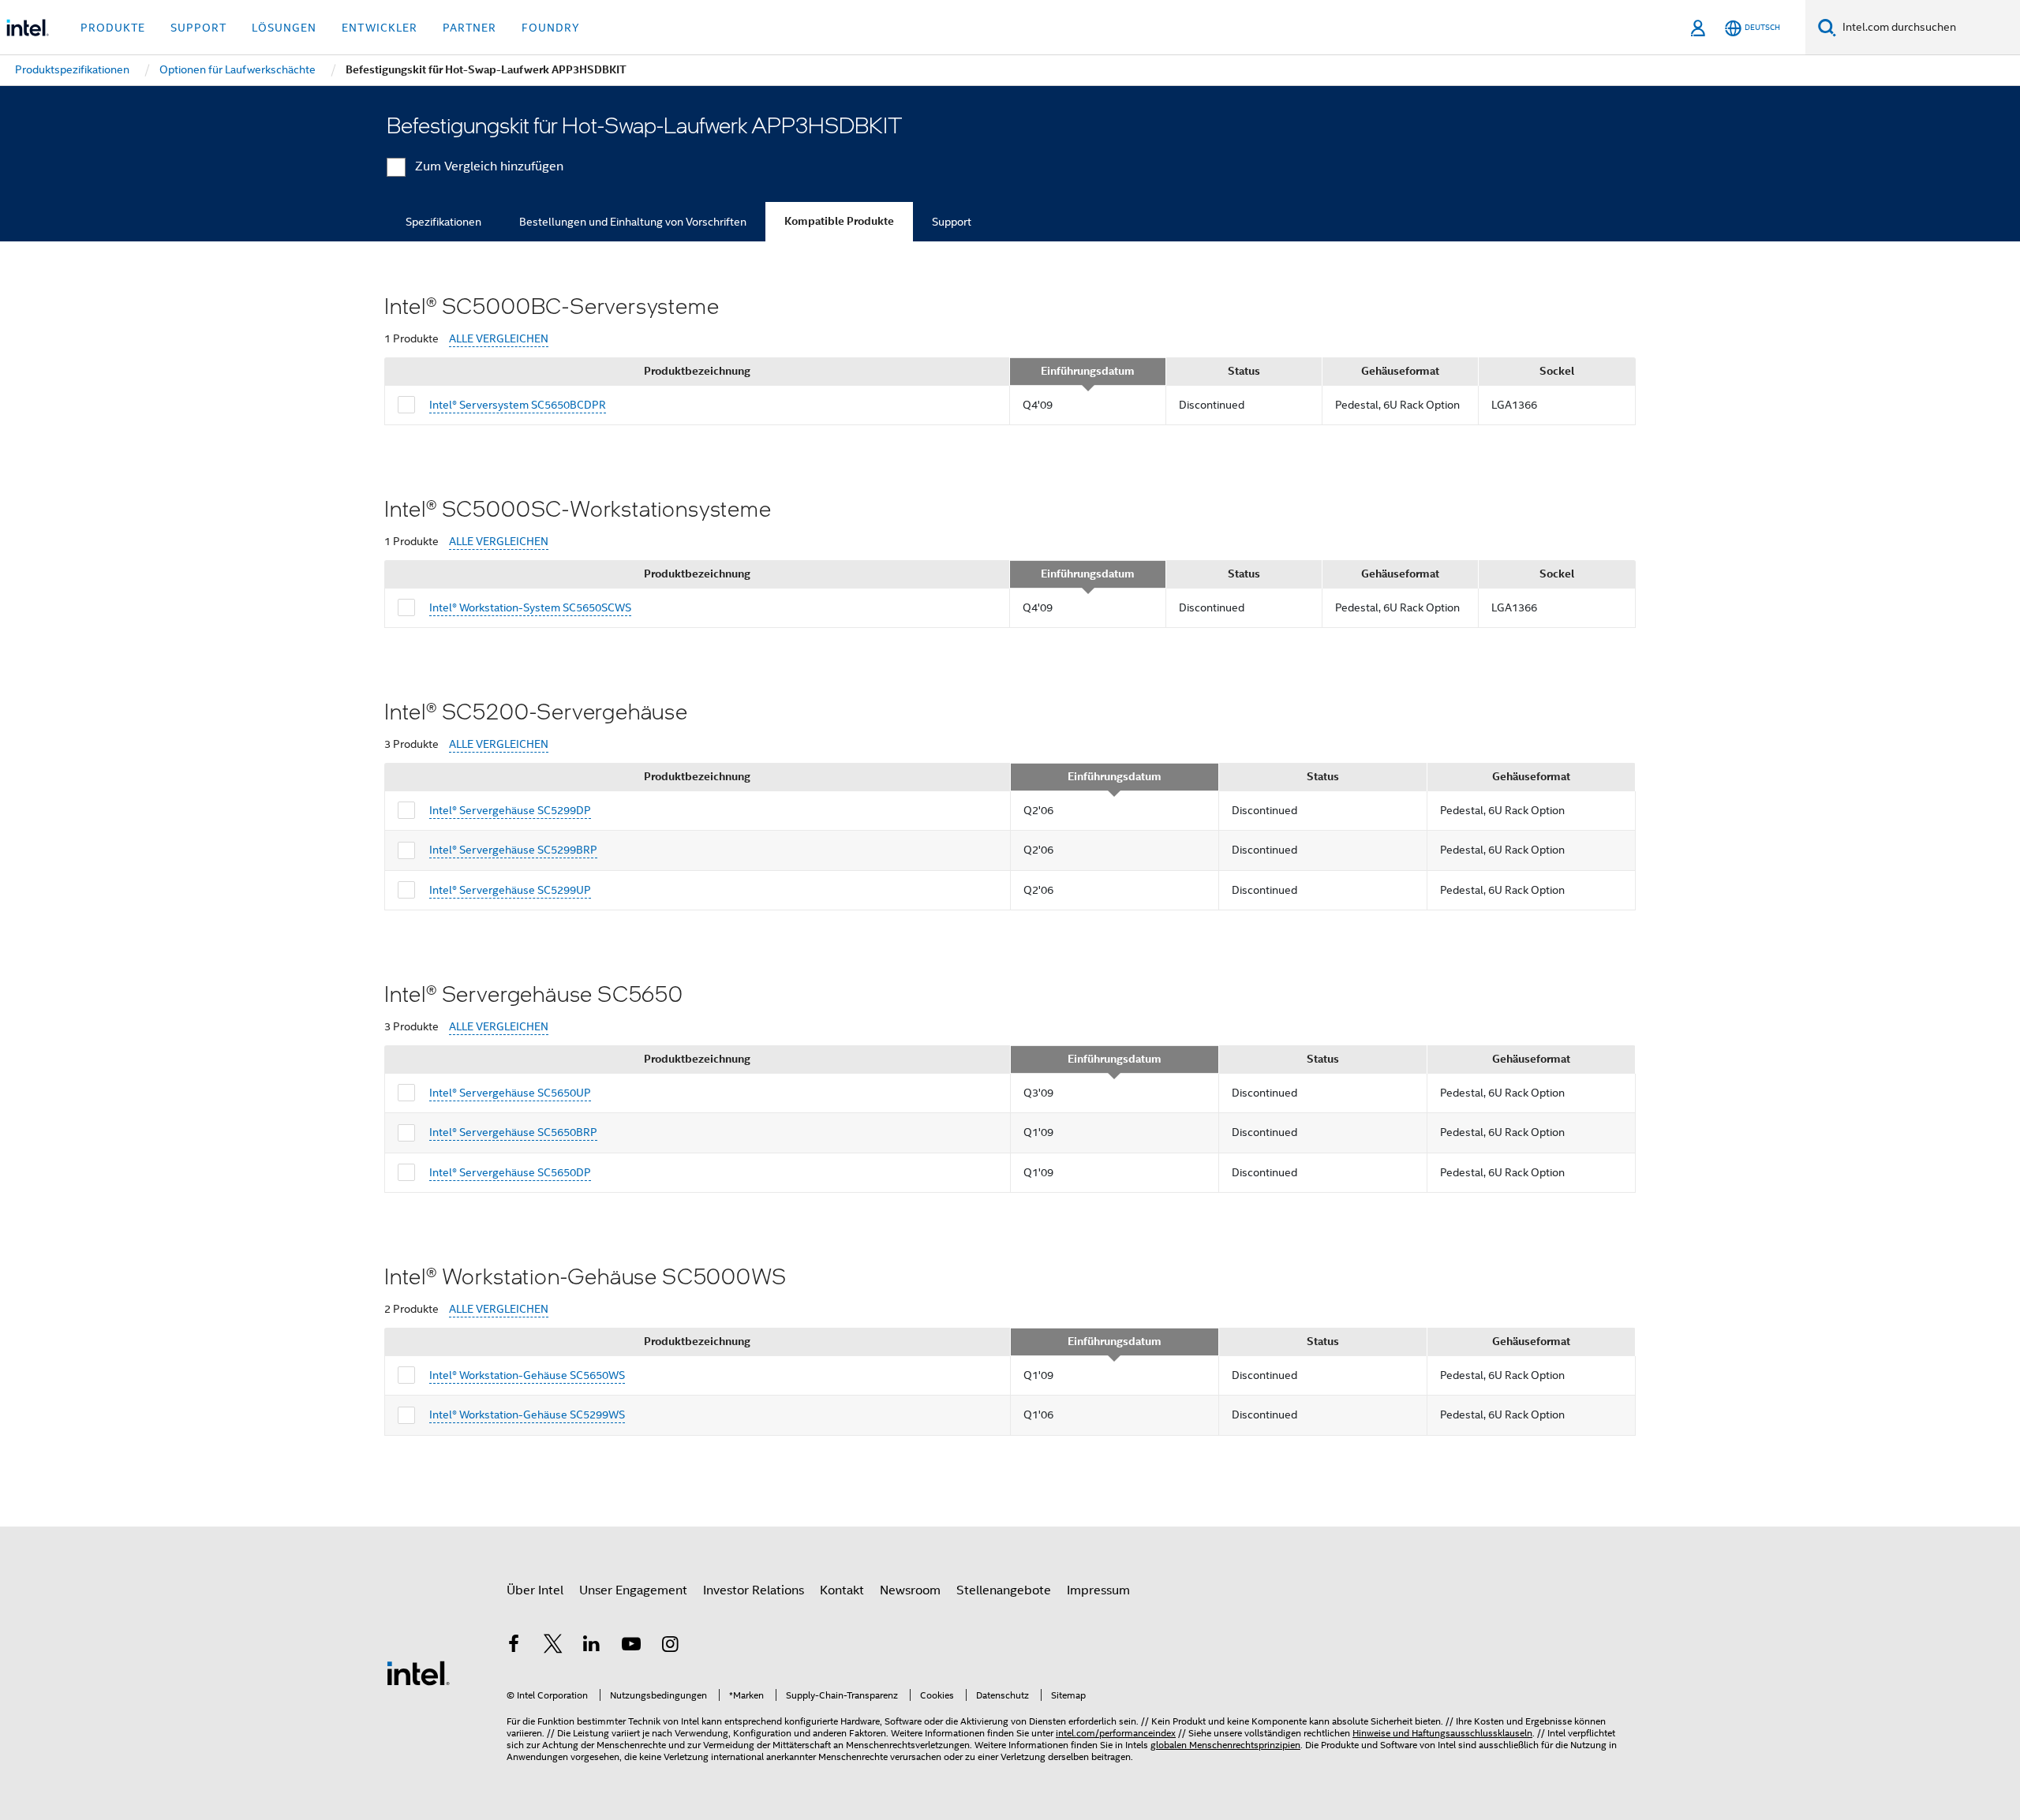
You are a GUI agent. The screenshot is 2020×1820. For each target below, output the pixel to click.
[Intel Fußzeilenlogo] (418, 1672)
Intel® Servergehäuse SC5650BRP (513, 1132)
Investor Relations (754, 1590)
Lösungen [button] (284, 28)
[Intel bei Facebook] (514, 1646)
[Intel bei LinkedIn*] (592, 1646)
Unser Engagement (633, 1590)
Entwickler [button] (380, 28)
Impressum (1098, 1590)
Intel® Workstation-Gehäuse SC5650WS (527, 1375)
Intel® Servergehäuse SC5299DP (510, 810)
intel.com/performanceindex (1116, 1733)
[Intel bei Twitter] (553, 1646)
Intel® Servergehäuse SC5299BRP (513, 850)
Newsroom (910, 1590)
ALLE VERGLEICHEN (499, 339)
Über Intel (535, 1590)
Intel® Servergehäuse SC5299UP (510, 890)
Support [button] (198, 28)
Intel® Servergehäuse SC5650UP (510, 1093)
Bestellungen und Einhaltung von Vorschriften (633, 222)
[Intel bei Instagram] (670, 1646)
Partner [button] (469, 28)
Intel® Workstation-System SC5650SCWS (530, 607)
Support (952, 222)
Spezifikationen (443, 222)
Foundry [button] (551, 28)
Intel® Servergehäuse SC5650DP (510, 1172)
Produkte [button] (113, 28)
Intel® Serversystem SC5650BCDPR (518, 405)
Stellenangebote (1004, 1590)
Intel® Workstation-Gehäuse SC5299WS (527, 1415)
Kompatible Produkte (839, 221)
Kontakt (842, 1590)
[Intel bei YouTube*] (631, 1646)
